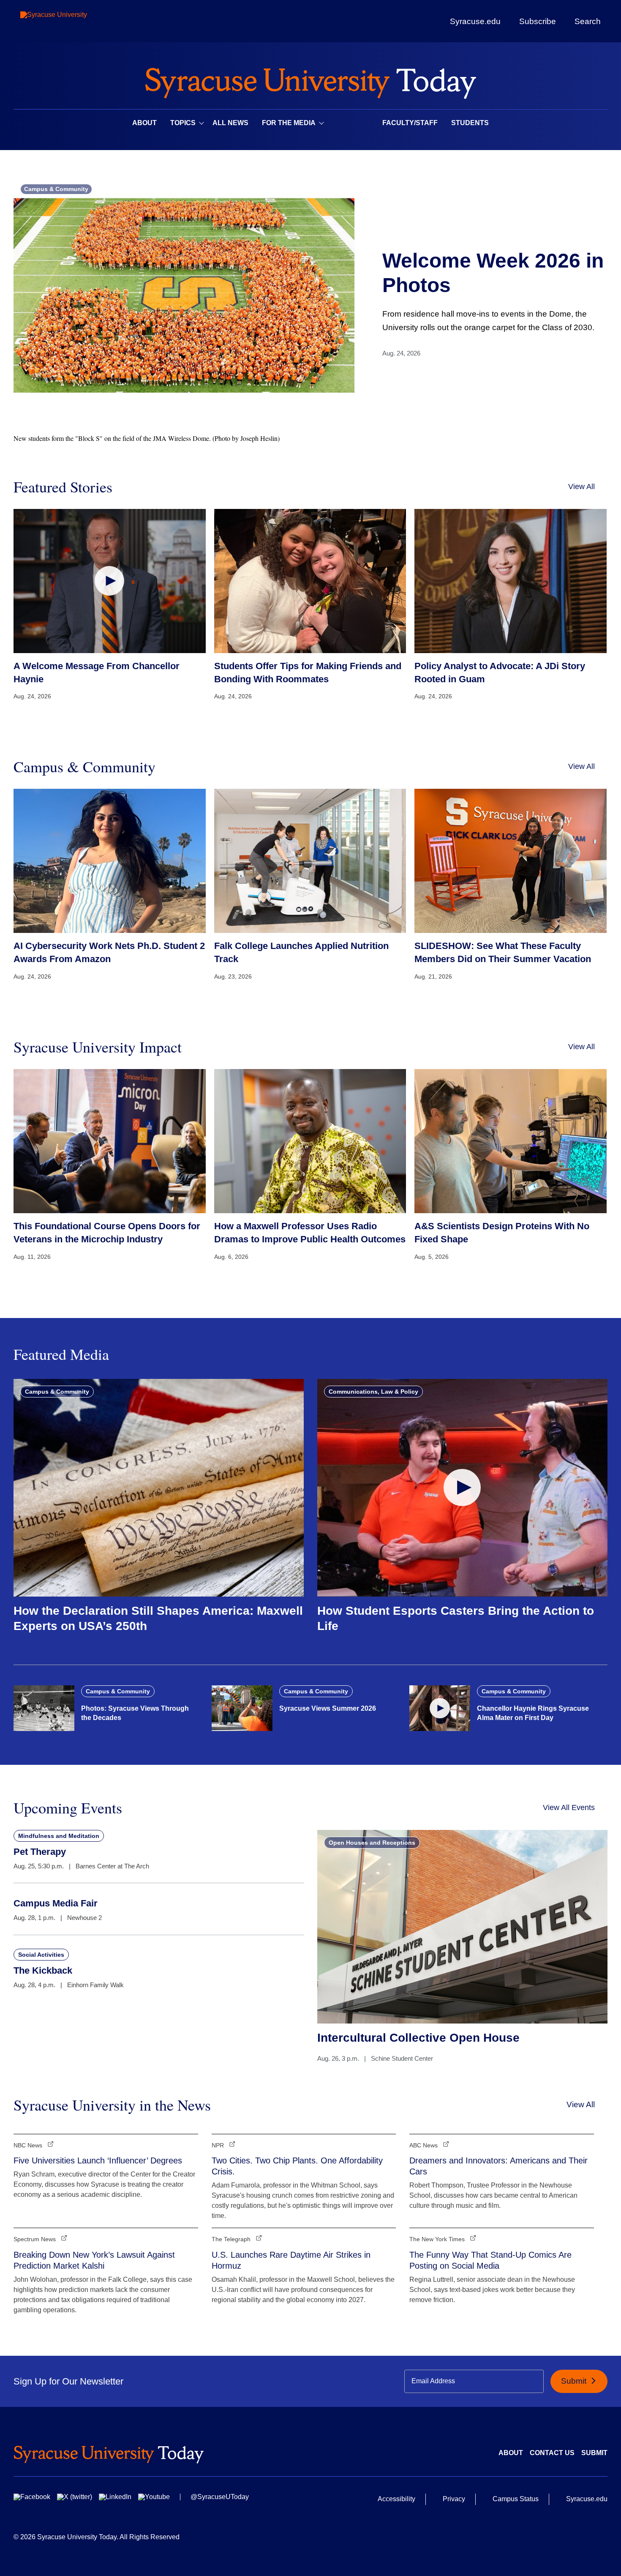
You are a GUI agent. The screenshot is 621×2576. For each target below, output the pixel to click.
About (144, 123)
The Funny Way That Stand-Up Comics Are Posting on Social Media (490, 2260)
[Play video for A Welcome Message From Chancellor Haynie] (110, 581)
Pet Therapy (40, 1852)
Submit (575, 2381)
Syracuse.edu (475, 21)
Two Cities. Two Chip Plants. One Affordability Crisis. (297, 2166)
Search (588, 21)
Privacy (454, 2499)
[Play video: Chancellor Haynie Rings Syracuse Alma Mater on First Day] (440, 1708)
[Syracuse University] (73, 21)
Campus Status (516, 2499)
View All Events (569, 1808)
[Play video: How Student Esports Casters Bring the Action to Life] (462, 1488)
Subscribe (538, 21)
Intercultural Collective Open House (418, 2038)
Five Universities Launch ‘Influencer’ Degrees (98, 2160)
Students (470, 123)
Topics (183, 123)
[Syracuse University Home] (310, 81)
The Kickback (43, 1970)
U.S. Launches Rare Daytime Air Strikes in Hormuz (291, 2260)
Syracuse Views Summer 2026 (328, 1708)
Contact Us (552, 2453)
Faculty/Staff (410, 123)
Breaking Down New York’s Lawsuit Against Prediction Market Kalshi (94, 2260)
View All (582, 487)
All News (230, 123)
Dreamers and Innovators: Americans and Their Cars (498, 2166)
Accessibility (396, 2499)
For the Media (289, 123)
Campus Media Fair (56, 1903)
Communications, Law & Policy (373, 1392)
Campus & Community (56, 189)
